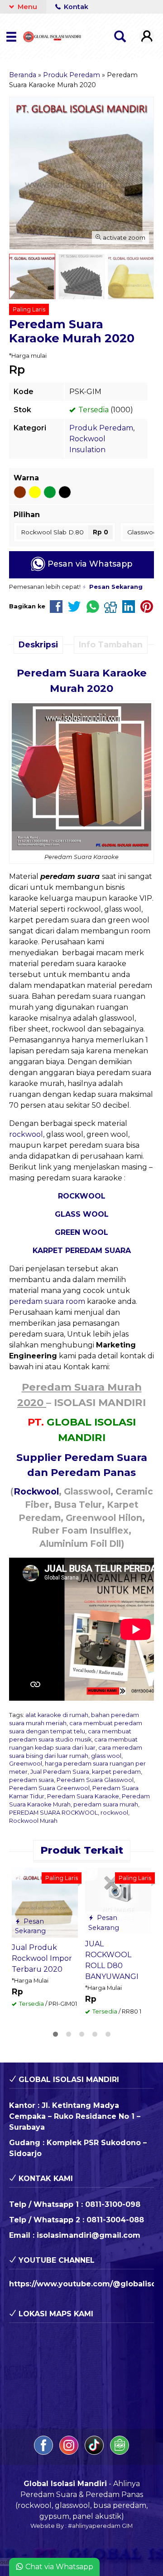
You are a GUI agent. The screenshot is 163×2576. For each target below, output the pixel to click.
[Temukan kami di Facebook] (44, 2452)
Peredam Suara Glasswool (95, 1780)
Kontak (75, 7)
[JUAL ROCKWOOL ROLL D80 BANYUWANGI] (118, 1900)
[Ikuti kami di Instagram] (70, 2452)
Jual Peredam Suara (60, 1772)
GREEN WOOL (81, 1232)
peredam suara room (47, 1301)
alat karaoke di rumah (57, 1715)
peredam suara (31, 1780)
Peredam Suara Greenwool (49, 1788)
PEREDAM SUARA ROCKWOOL (53, 1813)
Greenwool (26, 1764)
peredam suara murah (106, 1804)
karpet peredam (116, 1772)
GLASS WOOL (82, 1214)
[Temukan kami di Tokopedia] (120, 2452)
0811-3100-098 (113, 2204)
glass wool (106, 1756)
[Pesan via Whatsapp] (19, 1874)
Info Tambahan (111, 644)
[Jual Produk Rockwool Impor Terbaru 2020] (45, 1902)
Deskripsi (38, 644)
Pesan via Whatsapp (89, 564)
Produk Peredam (101, 428)
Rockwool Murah (33, 1821)
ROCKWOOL (82, 1196)
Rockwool (36, 1491)
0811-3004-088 (115, 2220)
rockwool (26, 1134)
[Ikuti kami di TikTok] (95, 2452)
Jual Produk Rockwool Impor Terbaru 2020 (42, 1958)
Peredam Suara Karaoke (83, 1796)
